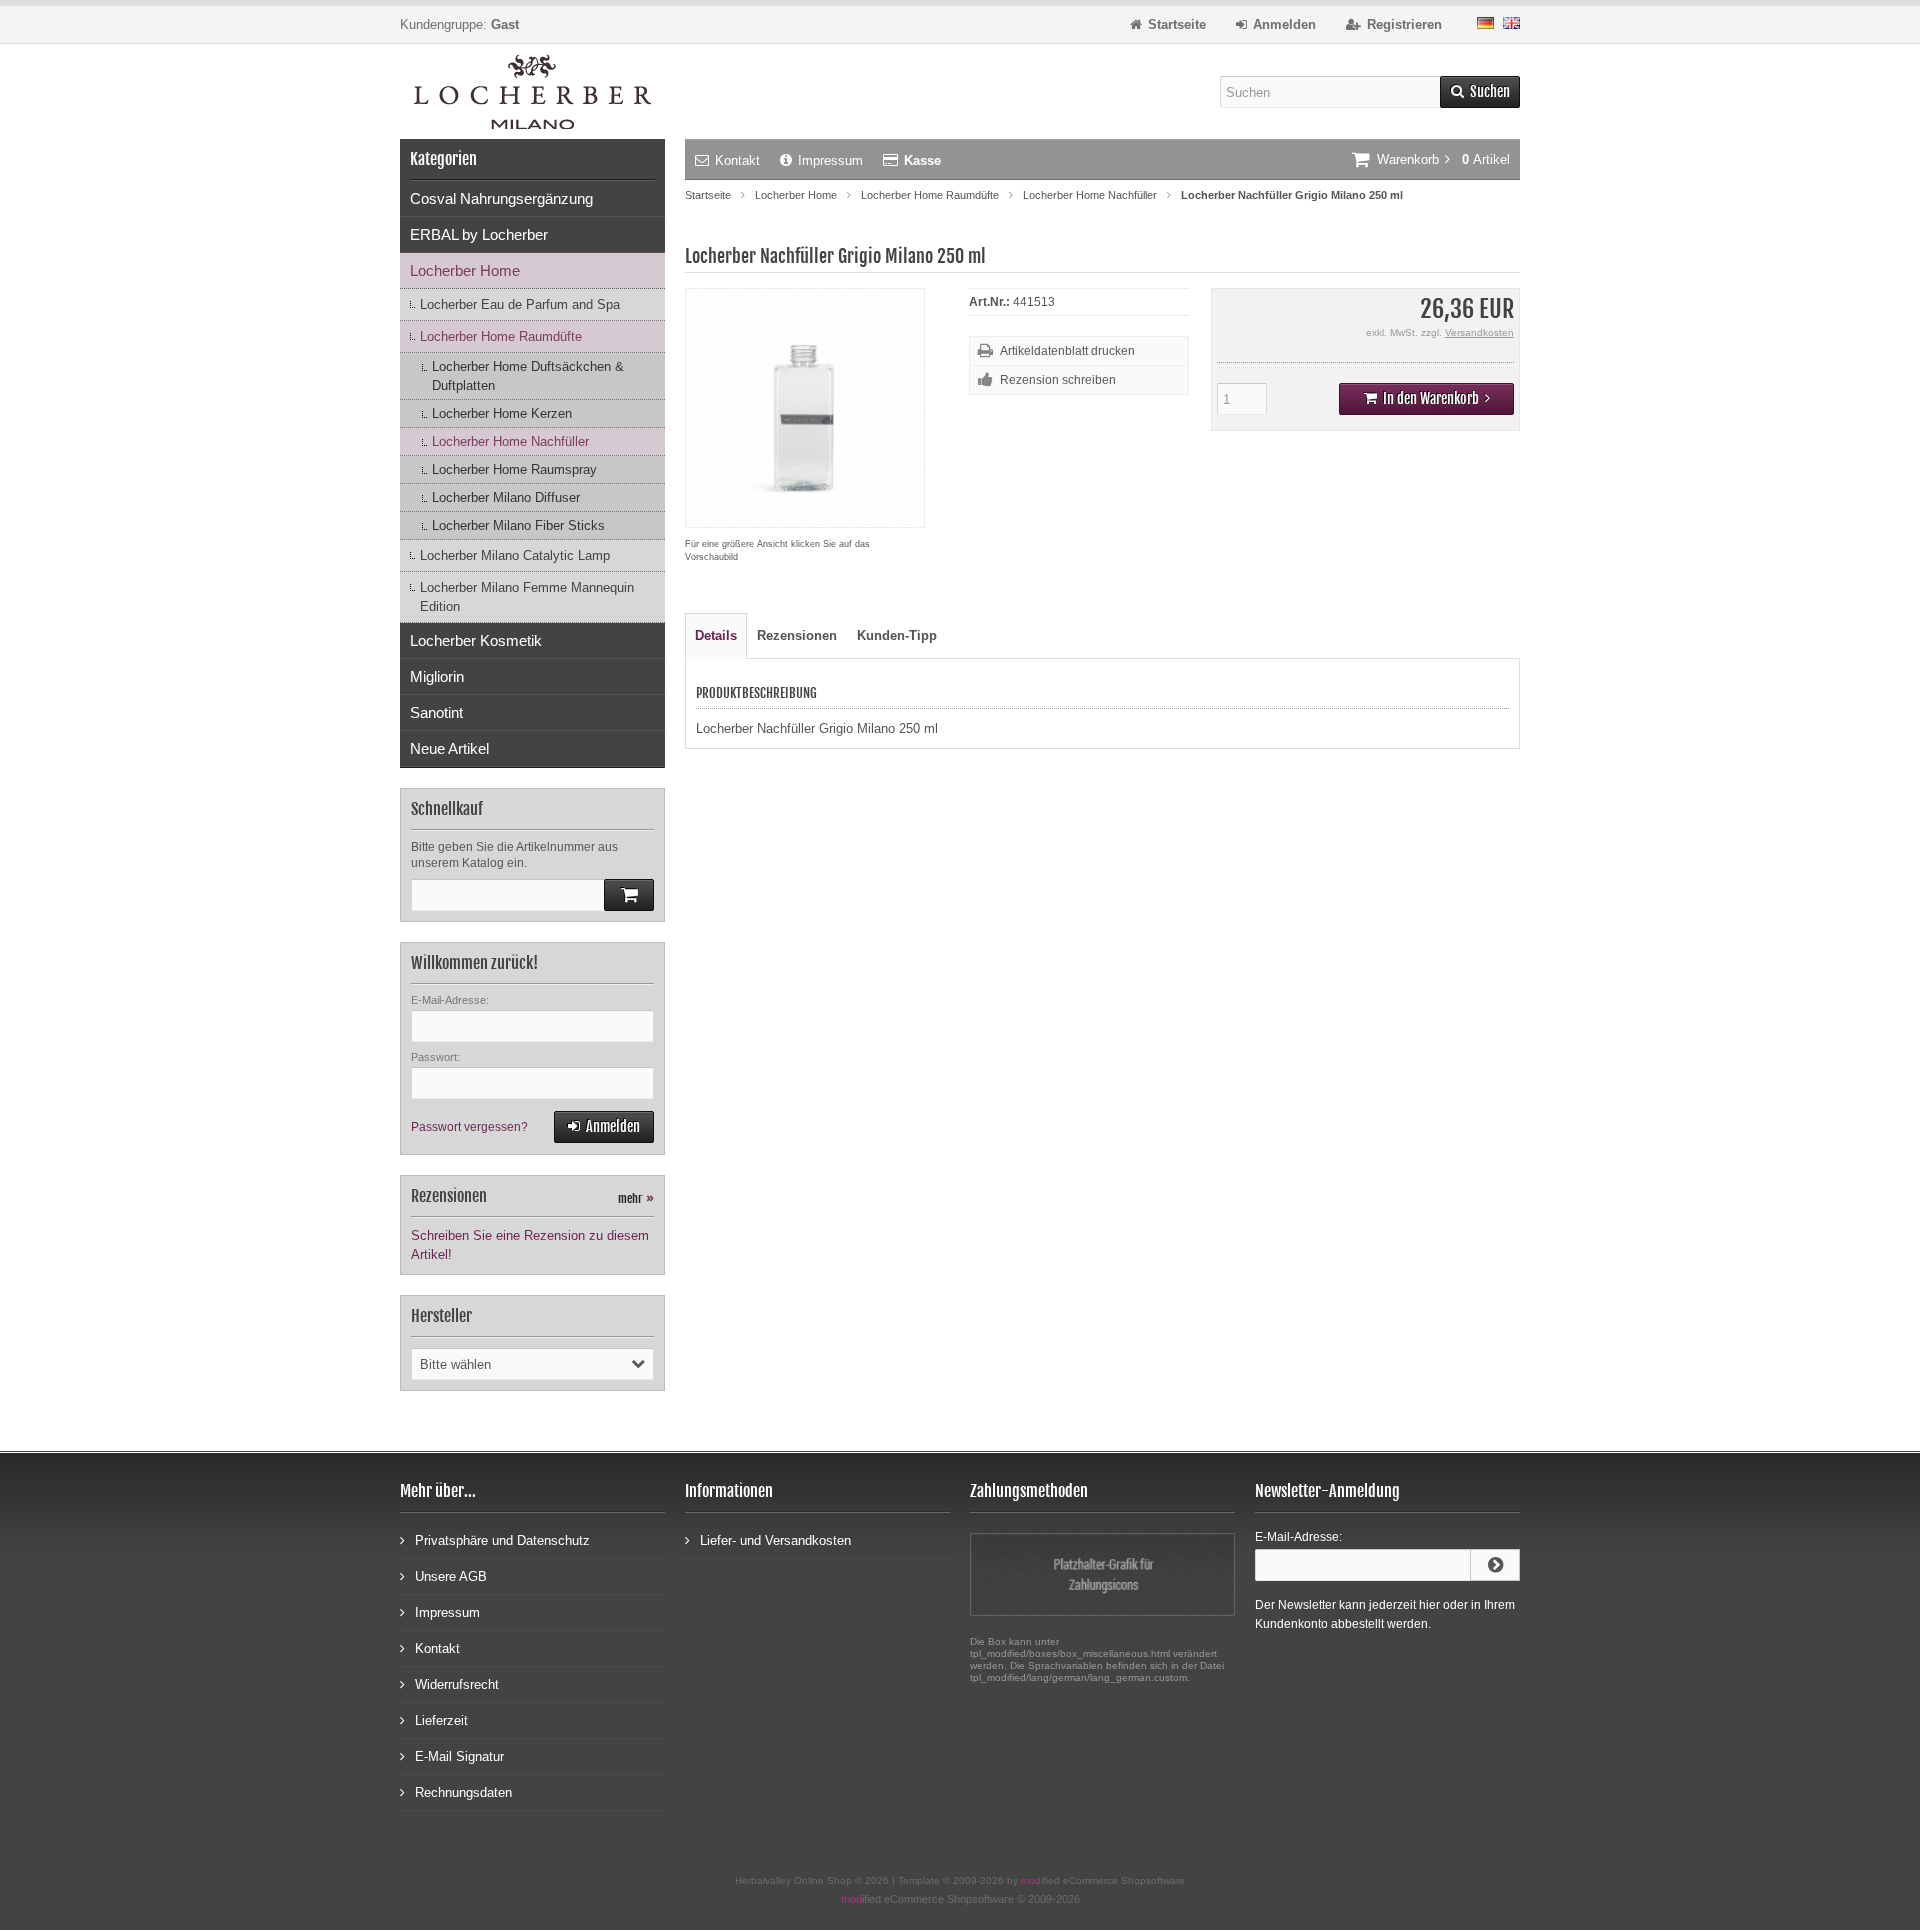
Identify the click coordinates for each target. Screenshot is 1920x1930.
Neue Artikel (449, 748)
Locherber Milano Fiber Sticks (518, 525)
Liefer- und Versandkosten (775, 1540)
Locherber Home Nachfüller (510, 441)
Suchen (1480, 92)
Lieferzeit (441, 1720)
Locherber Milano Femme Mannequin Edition (527, 597)
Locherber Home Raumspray (514, 469)
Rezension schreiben (1058, 380)
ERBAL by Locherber (479, 234)
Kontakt (737, 160)
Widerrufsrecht (457, 1684)
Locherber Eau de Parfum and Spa (520, 304)
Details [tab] (716, 635)
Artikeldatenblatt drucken (1067, 351)
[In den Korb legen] (629, 895)
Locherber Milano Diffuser (506, 497)
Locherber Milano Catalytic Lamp (515, 555)
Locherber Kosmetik (476, 640)
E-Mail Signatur (459, 1756)
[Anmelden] (1495, 1565)
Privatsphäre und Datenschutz (502, 1540)
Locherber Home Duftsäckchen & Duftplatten (528, 376)
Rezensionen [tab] (797, 635)
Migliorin (437, 676)
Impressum (830, 160)
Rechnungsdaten (463, 1792)
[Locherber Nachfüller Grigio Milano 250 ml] (805, 517)
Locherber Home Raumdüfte (501, 336)
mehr (636, 1198)
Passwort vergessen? (469, 1127)
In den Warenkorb (1427, 399)
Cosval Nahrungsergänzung (501, 198)
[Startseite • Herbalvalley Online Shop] (532, 91)
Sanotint (436, 712)
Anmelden (604, 1127)
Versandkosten (1479, 332)
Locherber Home (465, 270)
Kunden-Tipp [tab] (897, 635)
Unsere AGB (451, 1576)
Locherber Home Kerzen (502, 413)
